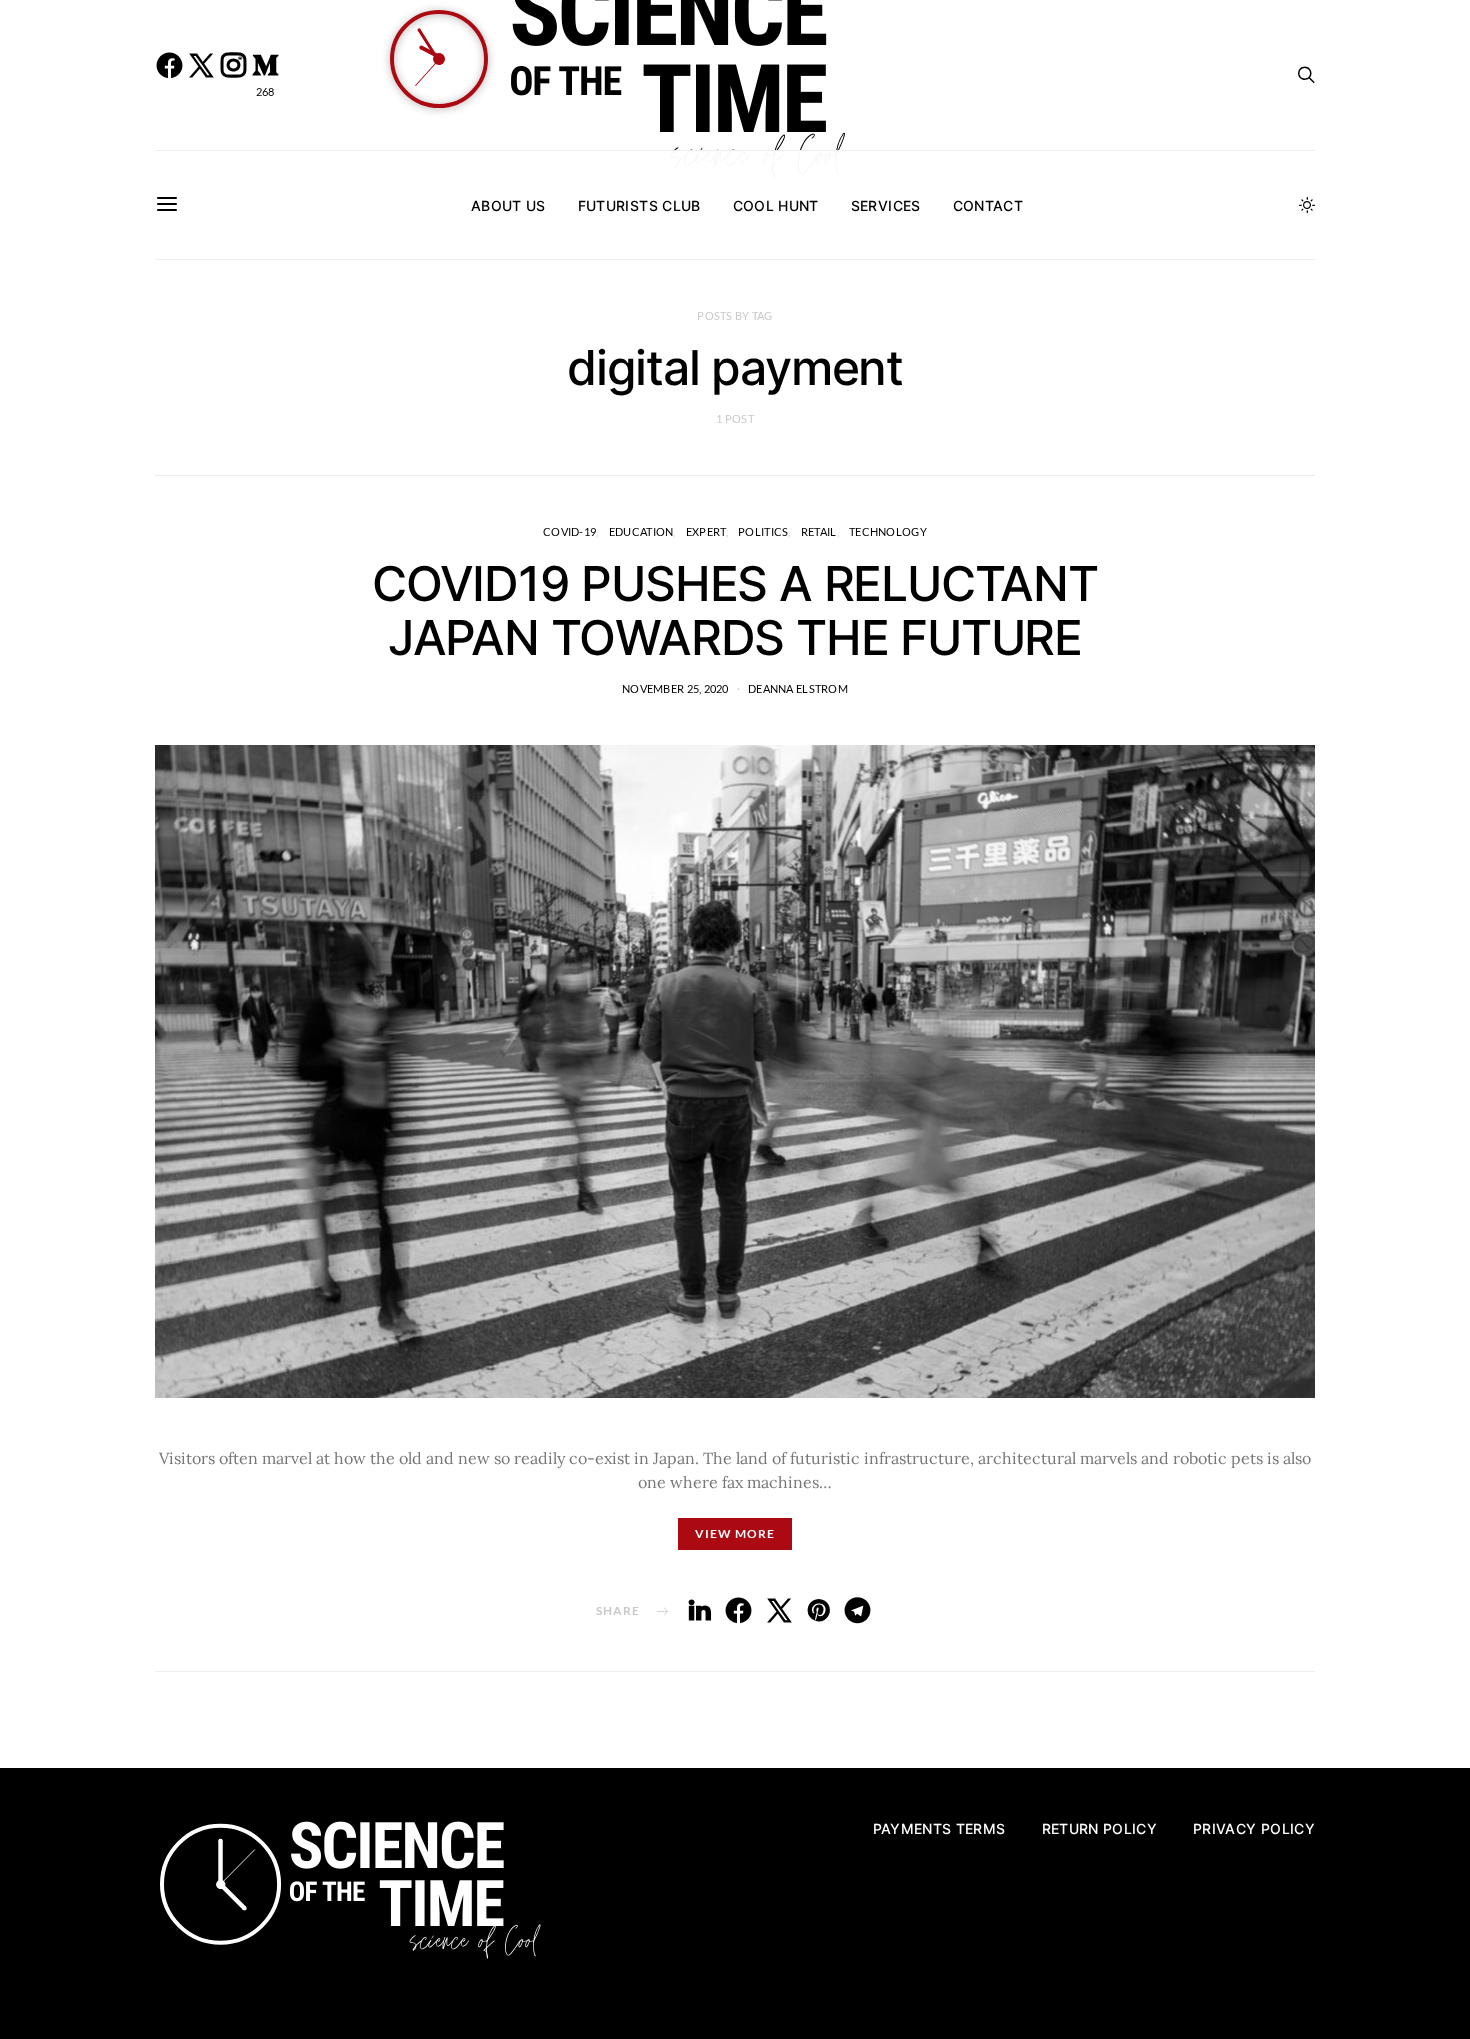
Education (641, 531)
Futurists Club (639, 205)
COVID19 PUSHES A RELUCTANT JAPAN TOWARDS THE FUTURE (735, 610)
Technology (888, 531)
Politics (763, 531)
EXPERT (706, 531)
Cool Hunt (776, 205)
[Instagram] (233, 75)
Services (886, 205)
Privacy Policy (1254, 1828)
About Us (508, 205)
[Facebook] (169, 75)
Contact (988, 205)
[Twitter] (201, 75)
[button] (1307, 205)
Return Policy (1100, 1828)
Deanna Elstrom (798, 688)
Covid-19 (569, 531)
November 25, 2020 (675, 688)
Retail (819, 531)
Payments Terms (939, 1828)
